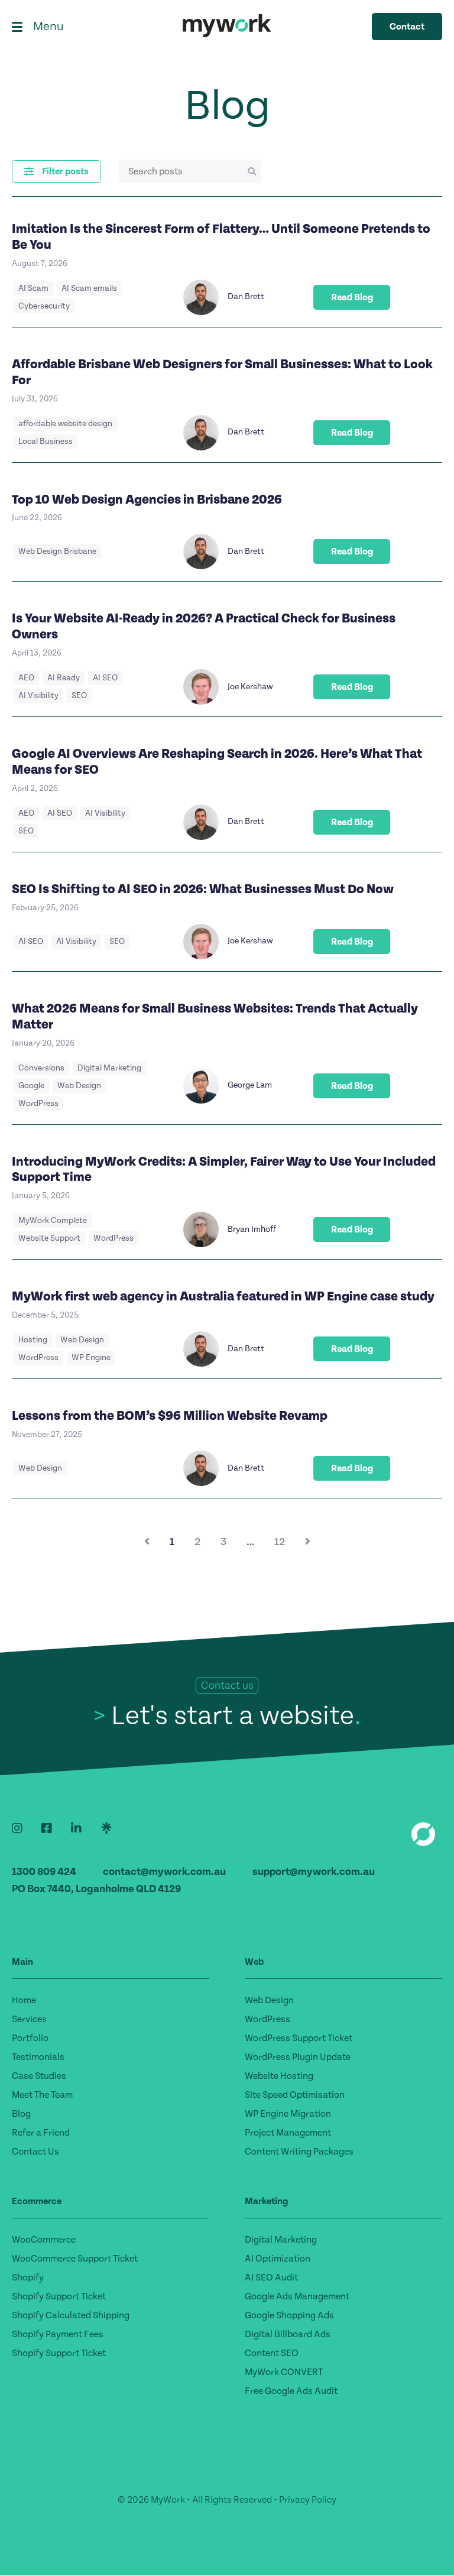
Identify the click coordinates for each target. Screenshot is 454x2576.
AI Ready (64, 678)
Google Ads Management (297, 2296)
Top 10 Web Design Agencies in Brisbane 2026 (147, 500)
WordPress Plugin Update (298, 2057)
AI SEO (105, 678)
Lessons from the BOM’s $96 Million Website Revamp (170, 1416)
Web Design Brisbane (57, 551)
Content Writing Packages (299, 2152)
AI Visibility (38, 696)
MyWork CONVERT (284, 2372)
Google (31, 1086)
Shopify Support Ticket (59, 2296)
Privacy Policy (308, 2500)
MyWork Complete (53, 1221)
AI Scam (33, 288)
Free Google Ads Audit (291, 2391)
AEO (26, 678)
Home (24, 2000)
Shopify (28, 2277)
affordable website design (65, 424)
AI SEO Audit (271, 2277)
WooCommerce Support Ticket (75, 2259)
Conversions (41, 1068)
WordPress (38, 1104)
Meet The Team (42, 2095)
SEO (79, 696)
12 (280, 1542)
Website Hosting (279, 2076)
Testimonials (38, 2057)
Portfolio (30, 2038)
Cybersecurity (44, 306)
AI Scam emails (89, 288)
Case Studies (39, 2076)
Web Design (79, 1086)
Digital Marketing (109, 1068)
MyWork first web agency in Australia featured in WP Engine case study (223, 1297)
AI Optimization (278, 2259)
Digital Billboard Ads (288, 2334)
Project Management (288, 2133)
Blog (21, 2114)
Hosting (33, 1340)
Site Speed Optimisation (295, 2095)
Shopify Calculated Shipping (71, 2315)
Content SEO (272, 2353)
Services (29, 2019)
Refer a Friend (41, 2133)
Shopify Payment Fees (58, 2334)
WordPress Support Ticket (299, 2038)
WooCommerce (44, 2240)
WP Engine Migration (288, 2114)
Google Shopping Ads (289, 2315)
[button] (56, 171)
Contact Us (35, 2152)
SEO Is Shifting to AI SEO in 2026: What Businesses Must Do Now (203, 889)
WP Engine (91, 1358)
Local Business (46, 442)
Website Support (49, 1238)
